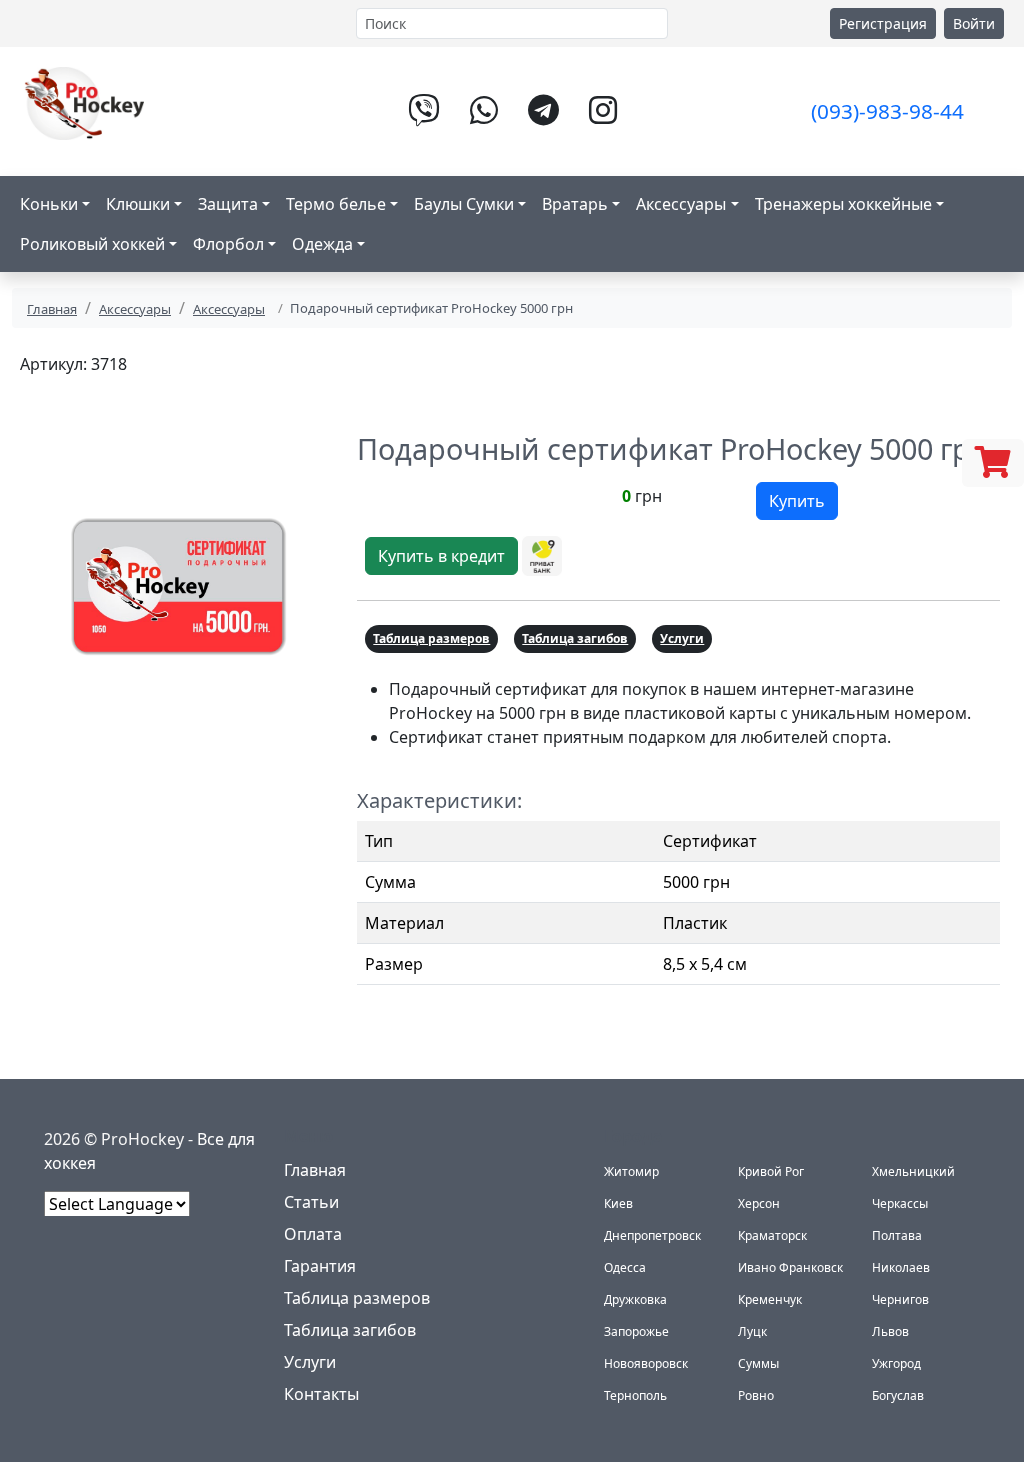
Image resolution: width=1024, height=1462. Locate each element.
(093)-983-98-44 (887, 111)
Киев (618, 1203)
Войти (974, 23)
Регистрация (883, 23)
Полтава (897, 1235)
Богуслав (898, 1395)
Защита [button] (228, 204)
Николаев (901, 1267)
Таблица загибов (575, 638)
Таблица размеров (431, 638)
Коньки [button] (49, 204)
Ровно (756, 1395)
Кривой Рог (771, 1171)
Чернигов (900, 1299)
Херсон (759, 1203)
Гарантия (320, 1266)
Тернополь (635, 1395)
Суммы (758, 1363)
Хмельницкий (913, 1171)
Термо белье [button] (336, 204)
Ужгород (896, 1363)
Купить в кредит (441, 556)
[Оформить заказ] (993, 463)
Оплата (313, 1234)
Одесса (625, 1267)
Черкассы (900, 1203)
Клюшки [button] (138, 204)
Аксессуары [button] (681, 204)
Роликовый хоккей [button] (92, 244)
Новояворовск (646, 1363)
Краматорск (772, 1235)
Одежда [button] (322, 244)
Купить (797, 501)
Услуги (682, 638)
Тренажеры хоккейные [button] (843, 204)
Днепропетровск (652, 1235)
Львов (890, 1331)
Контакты (321, 1394)
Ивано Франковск (790, 1267)
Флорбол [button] (228, 244)
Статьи (311, 1202)
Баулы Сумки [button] (464, 204)
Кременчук (770, 1299)
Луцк (752, 1331)
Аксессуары (135, 309)
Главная (52, 309)
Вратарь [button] (575, 204)
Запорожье (636, 1331)
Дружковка (635, 1299)
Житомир (631, 1171)
